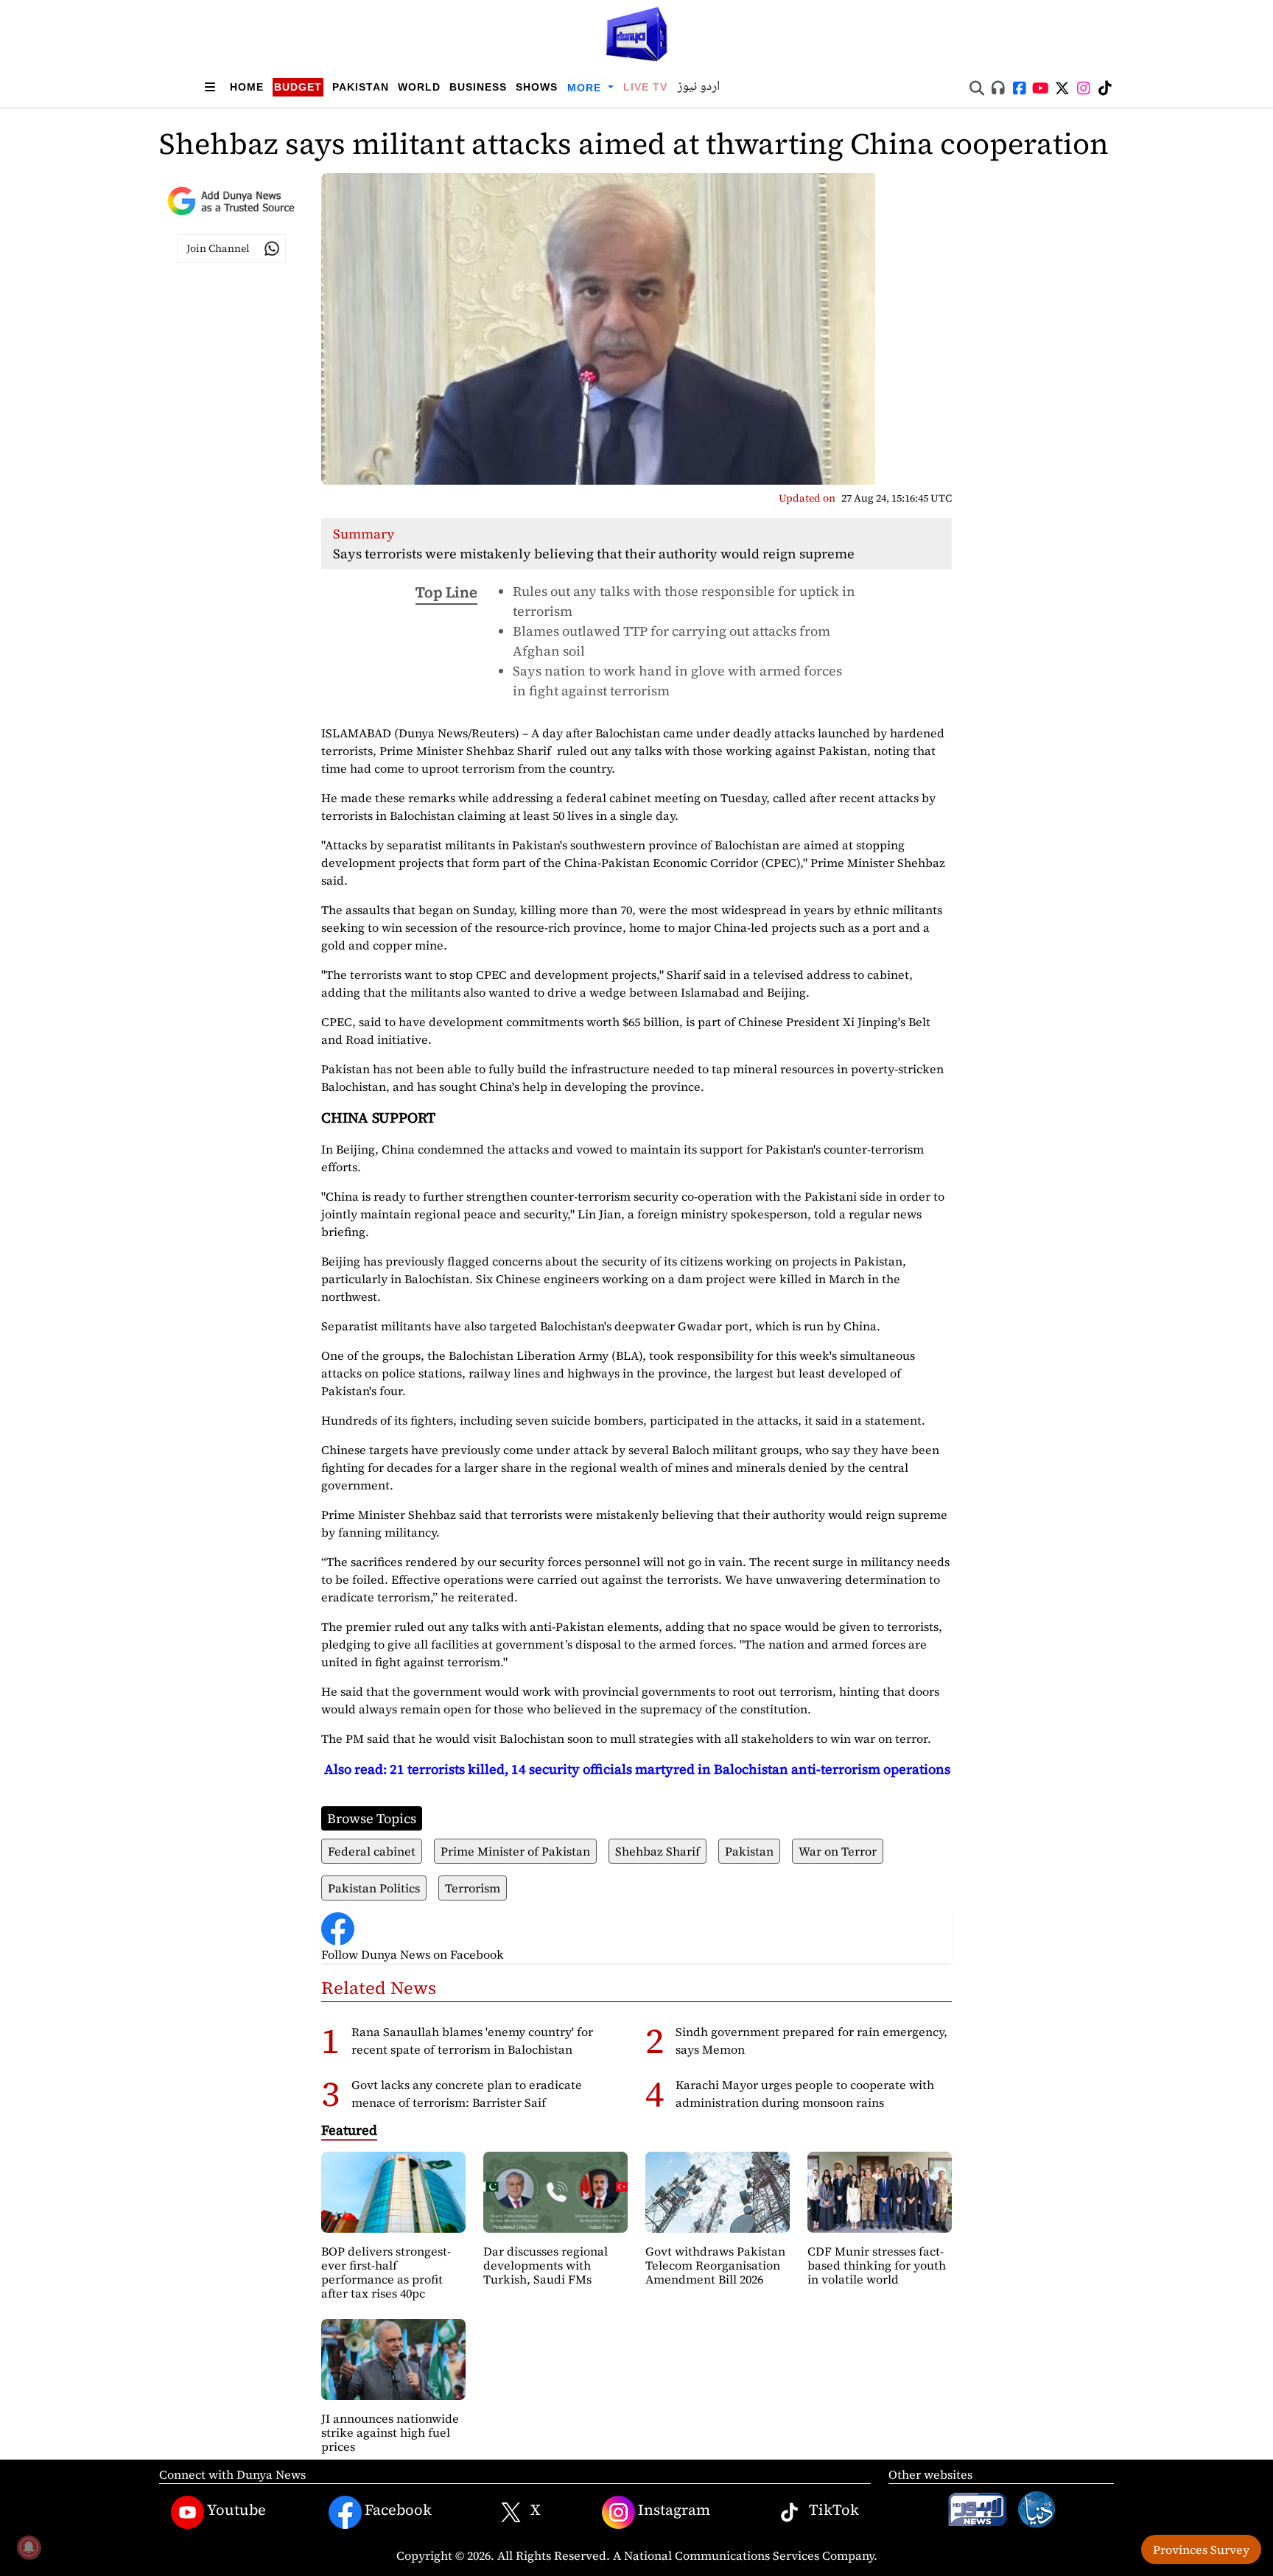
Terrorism (473, 1888)
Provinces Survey (1201, 2549)
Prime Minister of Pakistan (515, 1851)
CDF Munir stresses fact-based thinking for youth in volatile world (877, 2265)
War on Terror (838, 1851)
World (419, 87)
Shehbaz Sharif (657, 1851)
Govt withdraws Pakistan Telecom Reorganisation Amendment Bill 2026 (715, 2265)
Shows (537, 87)
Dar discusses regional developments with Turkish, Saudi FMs (546, 2265)
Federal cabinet (372, 1851)
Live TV (645, 87)
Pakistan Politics (374, 1888)
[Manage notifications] (29, 2547)
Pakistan (361, 87)
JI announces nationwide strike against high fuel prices (390, 2432)
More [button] (586, 88)
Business (478, 87)
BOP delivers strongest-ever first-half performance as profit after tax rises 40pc (386, 2273)
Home (247, 87)
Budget (298, 87)
